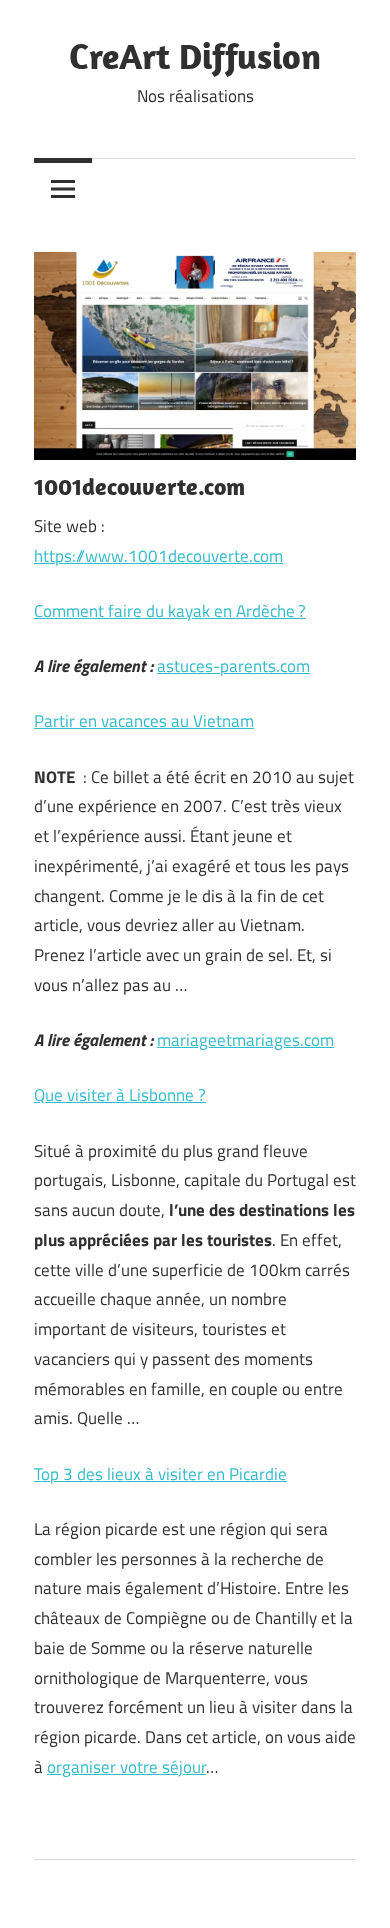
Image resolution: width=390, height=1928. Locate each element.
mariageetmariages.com (245, 1040)
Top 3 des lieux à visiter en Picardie (160, 1474)
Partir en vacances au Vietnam (144, 721)
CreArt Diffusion (195, 55)
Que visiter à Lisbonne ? (120, 1095)
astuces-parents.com (233, 666)
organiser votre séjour (126, 1767)
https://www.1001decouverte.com (158, 556)
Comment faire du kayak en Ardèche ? (170, 611)
